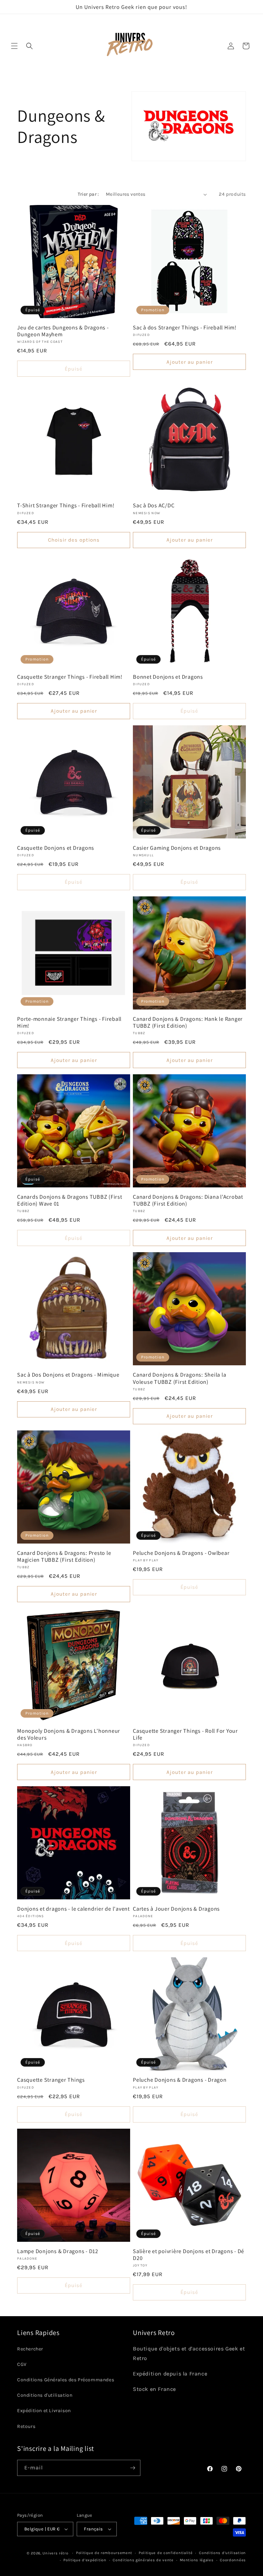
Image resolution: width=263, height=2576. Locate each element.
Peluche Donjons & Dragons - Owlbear (181, 1553)
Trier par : (88, 194)
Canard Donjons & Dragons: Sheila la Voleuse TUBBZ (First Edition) (179, 1378)
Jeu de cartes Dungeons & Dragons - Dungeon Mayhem (63, 331)
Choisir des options (74, 540)
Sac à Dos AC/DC (154, 505)
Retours (26, 2426)
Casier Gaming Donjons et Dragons (177, 848)
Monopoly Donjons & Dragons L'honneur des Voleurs (69, 1734)
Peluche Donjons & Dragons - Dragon (180, 2080)
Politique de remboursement (104, 2553)
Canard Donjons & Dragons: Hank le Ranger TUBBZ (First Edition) (188, 1022)
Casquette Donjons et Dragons (56, 848)
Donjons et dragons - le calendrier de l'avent (73, 1909)
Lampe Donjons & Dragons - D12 (58, 2251)
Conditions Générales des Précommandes (66, 2380)
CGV (22, 2364)
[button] (14, 46)
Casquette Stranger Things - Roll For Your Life (185, 1734)
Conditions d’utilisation (222, 2553)
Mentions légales (197, 2560)
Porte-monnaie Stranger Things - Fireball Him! (69, 1022)
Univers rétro (56, 2553)
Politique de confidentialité (166, 2553)
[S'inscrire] (133, 2468)
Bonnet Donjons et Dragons (168, 677)
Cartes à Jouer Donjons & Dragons (176, 1909)
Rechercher (30, 2349)
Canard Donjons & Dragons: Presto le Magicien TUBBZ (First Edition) (64, 1556)
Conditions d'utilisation (45, 2395)
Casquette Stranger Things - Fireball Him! (70, 677)
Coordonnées (233, 2560)
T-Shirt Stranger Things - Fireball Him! (66, 505)
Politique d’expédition (85, 2560)
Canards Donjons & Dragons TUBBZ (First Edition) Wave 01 (70, 1200)
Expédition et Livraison (44, 2411)
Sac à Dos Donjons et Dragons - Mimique (68, 1375)
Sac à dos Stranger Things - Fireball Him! (185, 327)
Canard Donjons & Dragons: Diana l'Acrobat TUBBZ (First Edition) (188, 1200)
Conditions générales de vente (143, 2560)
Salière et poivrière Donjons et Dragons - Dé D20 (189, 2254)
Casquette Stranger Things (51, 2080)
